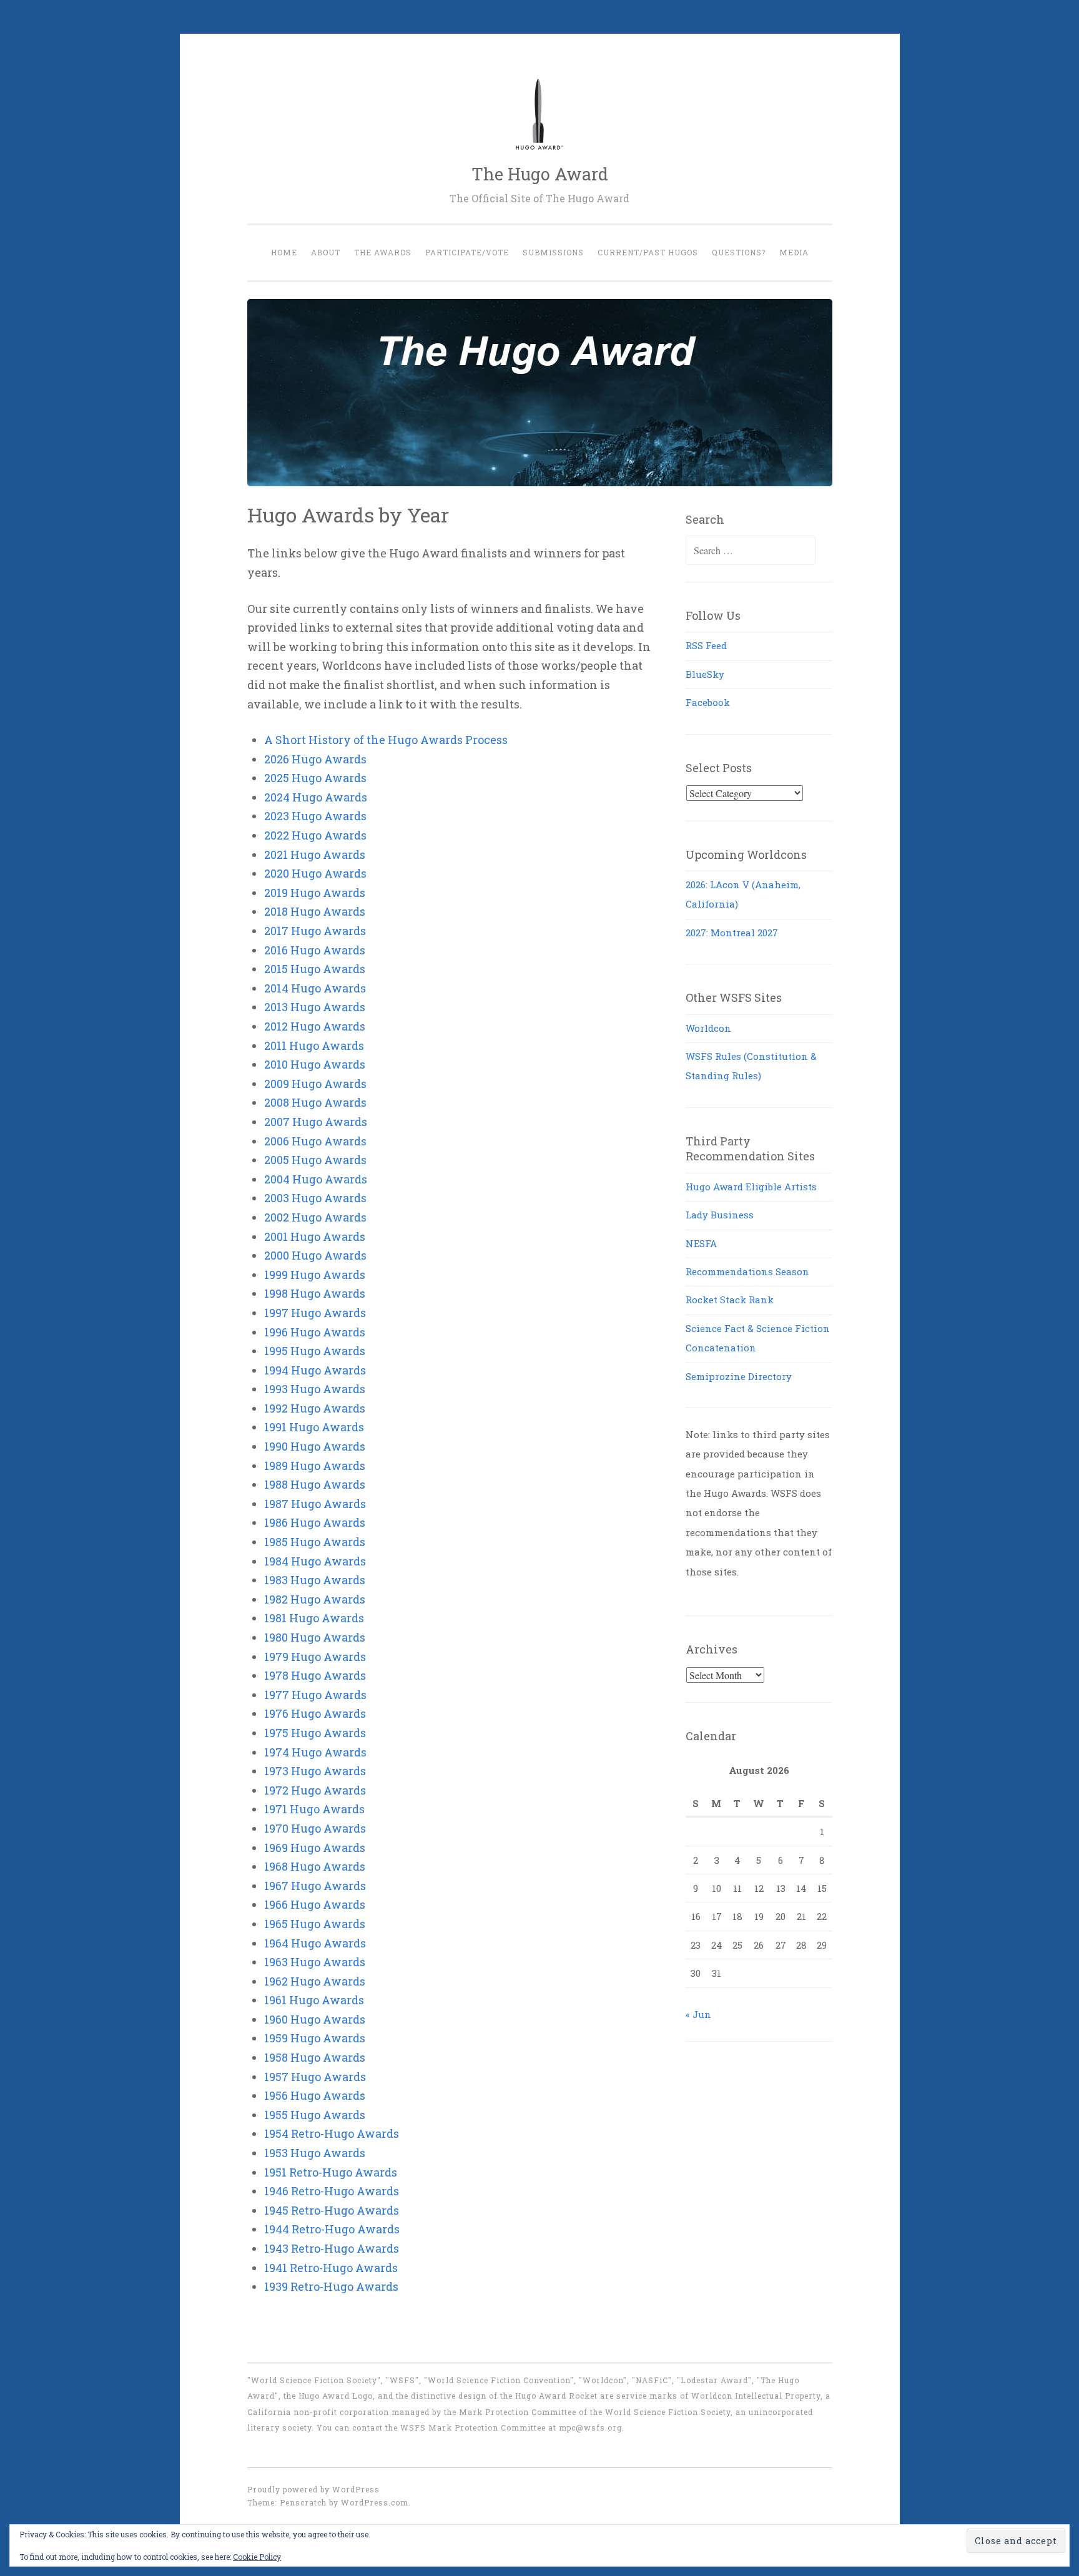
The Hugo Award (540, 174)
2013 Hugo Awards (315, 1007)
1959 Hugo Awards (315, 2038)
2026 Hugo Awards (315, 759)
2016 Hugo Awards (315, 950)
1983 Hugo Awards (315, 1580)
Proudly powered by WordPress (313, 2489)
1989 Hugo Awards (315, 1466)
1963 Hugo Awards (315, 1962)
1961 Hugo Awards (314, 2000)
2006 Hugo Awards (315, 1141)
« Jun (698, 2014)
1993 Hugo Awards (315, 1389)
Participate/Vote (467, 252)
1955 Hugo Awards (315, 2115)
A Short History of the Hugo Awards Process (386, 740)
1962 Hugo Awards (315, 1981)
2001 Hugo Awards (315, 1237)
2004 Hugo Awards (316, 1179)
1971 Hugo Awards (314, 1809)
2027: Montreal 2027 (732, 933)
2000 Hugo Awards (315, 1255)
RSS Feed (706, 645)
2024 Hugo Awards (316, 797)
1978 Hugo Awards (315, 1675)
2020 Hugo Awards (315, 873)
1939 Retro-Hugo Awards (331, 2286)
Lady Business (720, 1215)
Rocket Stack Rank (730, 1300)
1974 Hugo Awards (315, 1752)
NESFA (701, 1243)
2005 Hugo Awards (315, 1160)
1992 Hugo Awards (315, 1408)
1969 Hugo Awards (315, 1848)
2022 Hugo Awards (315, 835)
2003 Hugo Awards (315, 1198)
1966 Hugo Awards (315, 1904)
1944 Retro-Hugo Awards (332, 2229)
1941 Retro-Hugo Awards (331, 2268)
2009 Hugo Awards (315, 1084)
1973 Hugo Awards (315, 1771)
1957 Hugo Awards (315, 2077)
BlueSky (705, 674)
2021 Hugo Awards (315, 855)
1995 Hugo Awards (315, 1351)
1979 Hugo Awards (315, 1657)
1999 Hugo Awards (315, 1275)
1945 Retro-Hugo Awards (332, 2210)
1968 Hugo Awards (315, 1866)
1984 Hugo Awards (315, 1561)
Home (284, 252)
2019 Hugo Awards (315, 893)
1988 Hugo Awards (315, 1484)
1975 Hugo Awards (315, 1733)
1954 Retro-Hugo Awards (332, 2133)
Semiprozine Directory (739, 1376)
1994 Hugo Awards (315, 1370)
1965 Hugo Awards (315, 1924)
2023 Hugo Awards (315, 816)
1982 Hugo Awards (315, 1599)
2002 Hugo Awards (315, 1217)
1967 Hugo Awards (315, 1886)
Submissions (553, 252)
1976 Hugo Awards (315, 1713)
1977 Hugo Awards (315, 1695)
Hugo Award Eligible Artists (751, 1187)
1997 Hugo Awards (315, 1313)
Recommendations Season (747, 1271)
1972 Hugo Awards (315, 1790)
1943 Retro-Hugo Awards (332, 2248)
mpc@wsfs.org (590, 2427)
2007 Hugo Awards (316, 1122)
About (326, 252)
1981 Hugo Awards (314, 1618)
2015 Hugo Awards (315, 969)
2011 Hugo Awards (314, 1046)
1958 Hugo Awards (315, 2057)
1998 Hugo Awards (315, 1293)
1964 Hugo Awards (315, 1943)
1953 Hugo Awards (315, 2153)
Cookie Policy (257, 2557)
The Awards (383, 252)
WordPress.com (375, 2502)
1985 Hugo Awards (315, 1542)
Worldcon (708, 1028)
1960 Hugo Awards (315, 2019)
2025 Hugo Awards (315, 778)
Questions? (739, 252)
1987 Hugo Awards (315, 1504)
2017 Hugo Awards (315, 931)
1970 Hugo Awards (315, 1828)
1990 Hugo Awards (315, 1446)
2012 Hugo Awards (315, 1026)
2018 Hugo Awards (315, 911)
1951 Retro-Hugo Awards (331, 2172)
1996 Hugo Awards (315, 1332)
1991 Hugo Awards (314, 1427)
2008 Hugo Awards (315, 1102)
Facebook (708, 702)
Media (794, 252)
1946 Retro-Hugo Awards (332, 2191)
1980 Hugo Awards (315, 1637)
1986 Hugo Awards (315, 1522)
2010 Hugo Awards (315, 1064)
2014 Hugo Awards (315, 988)
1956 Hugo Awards (315, 2095)
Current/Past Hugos (648, 252)
